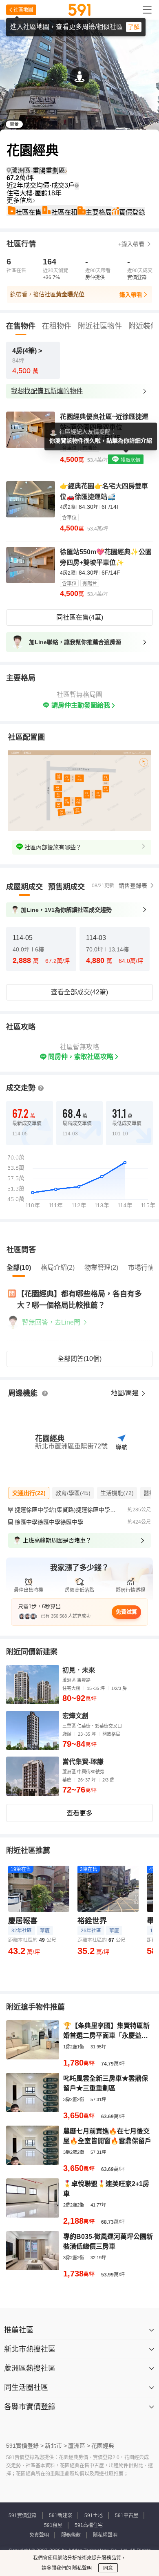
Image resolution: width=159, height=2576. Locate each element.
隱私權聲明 (105, 2535)
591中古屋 (127, 2516)
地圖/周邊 (126, 1393)
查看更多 (79, 1813)
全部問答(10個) (79, 1359)
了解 (134, 27)
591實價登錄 (23, 2516)
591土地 (94, 2516)
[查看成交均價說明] (77, 186)
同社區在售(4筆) (80, 617)
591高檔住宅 (89, 2525)
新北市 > (56, 2446)
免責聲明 (39, 2535)
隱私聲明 (81, 2568)
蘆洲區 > (79, 2446)
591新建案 (61, 2516)
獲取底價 (130, 460)
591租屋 (53, 2525)
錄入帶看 (131, 295)
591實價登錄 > (25, 2446)
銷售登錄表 (133, 886)
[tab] (24, 887)
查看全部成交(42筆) (79, 992)
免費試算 (126, 1612)
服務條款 (71, 2535)
